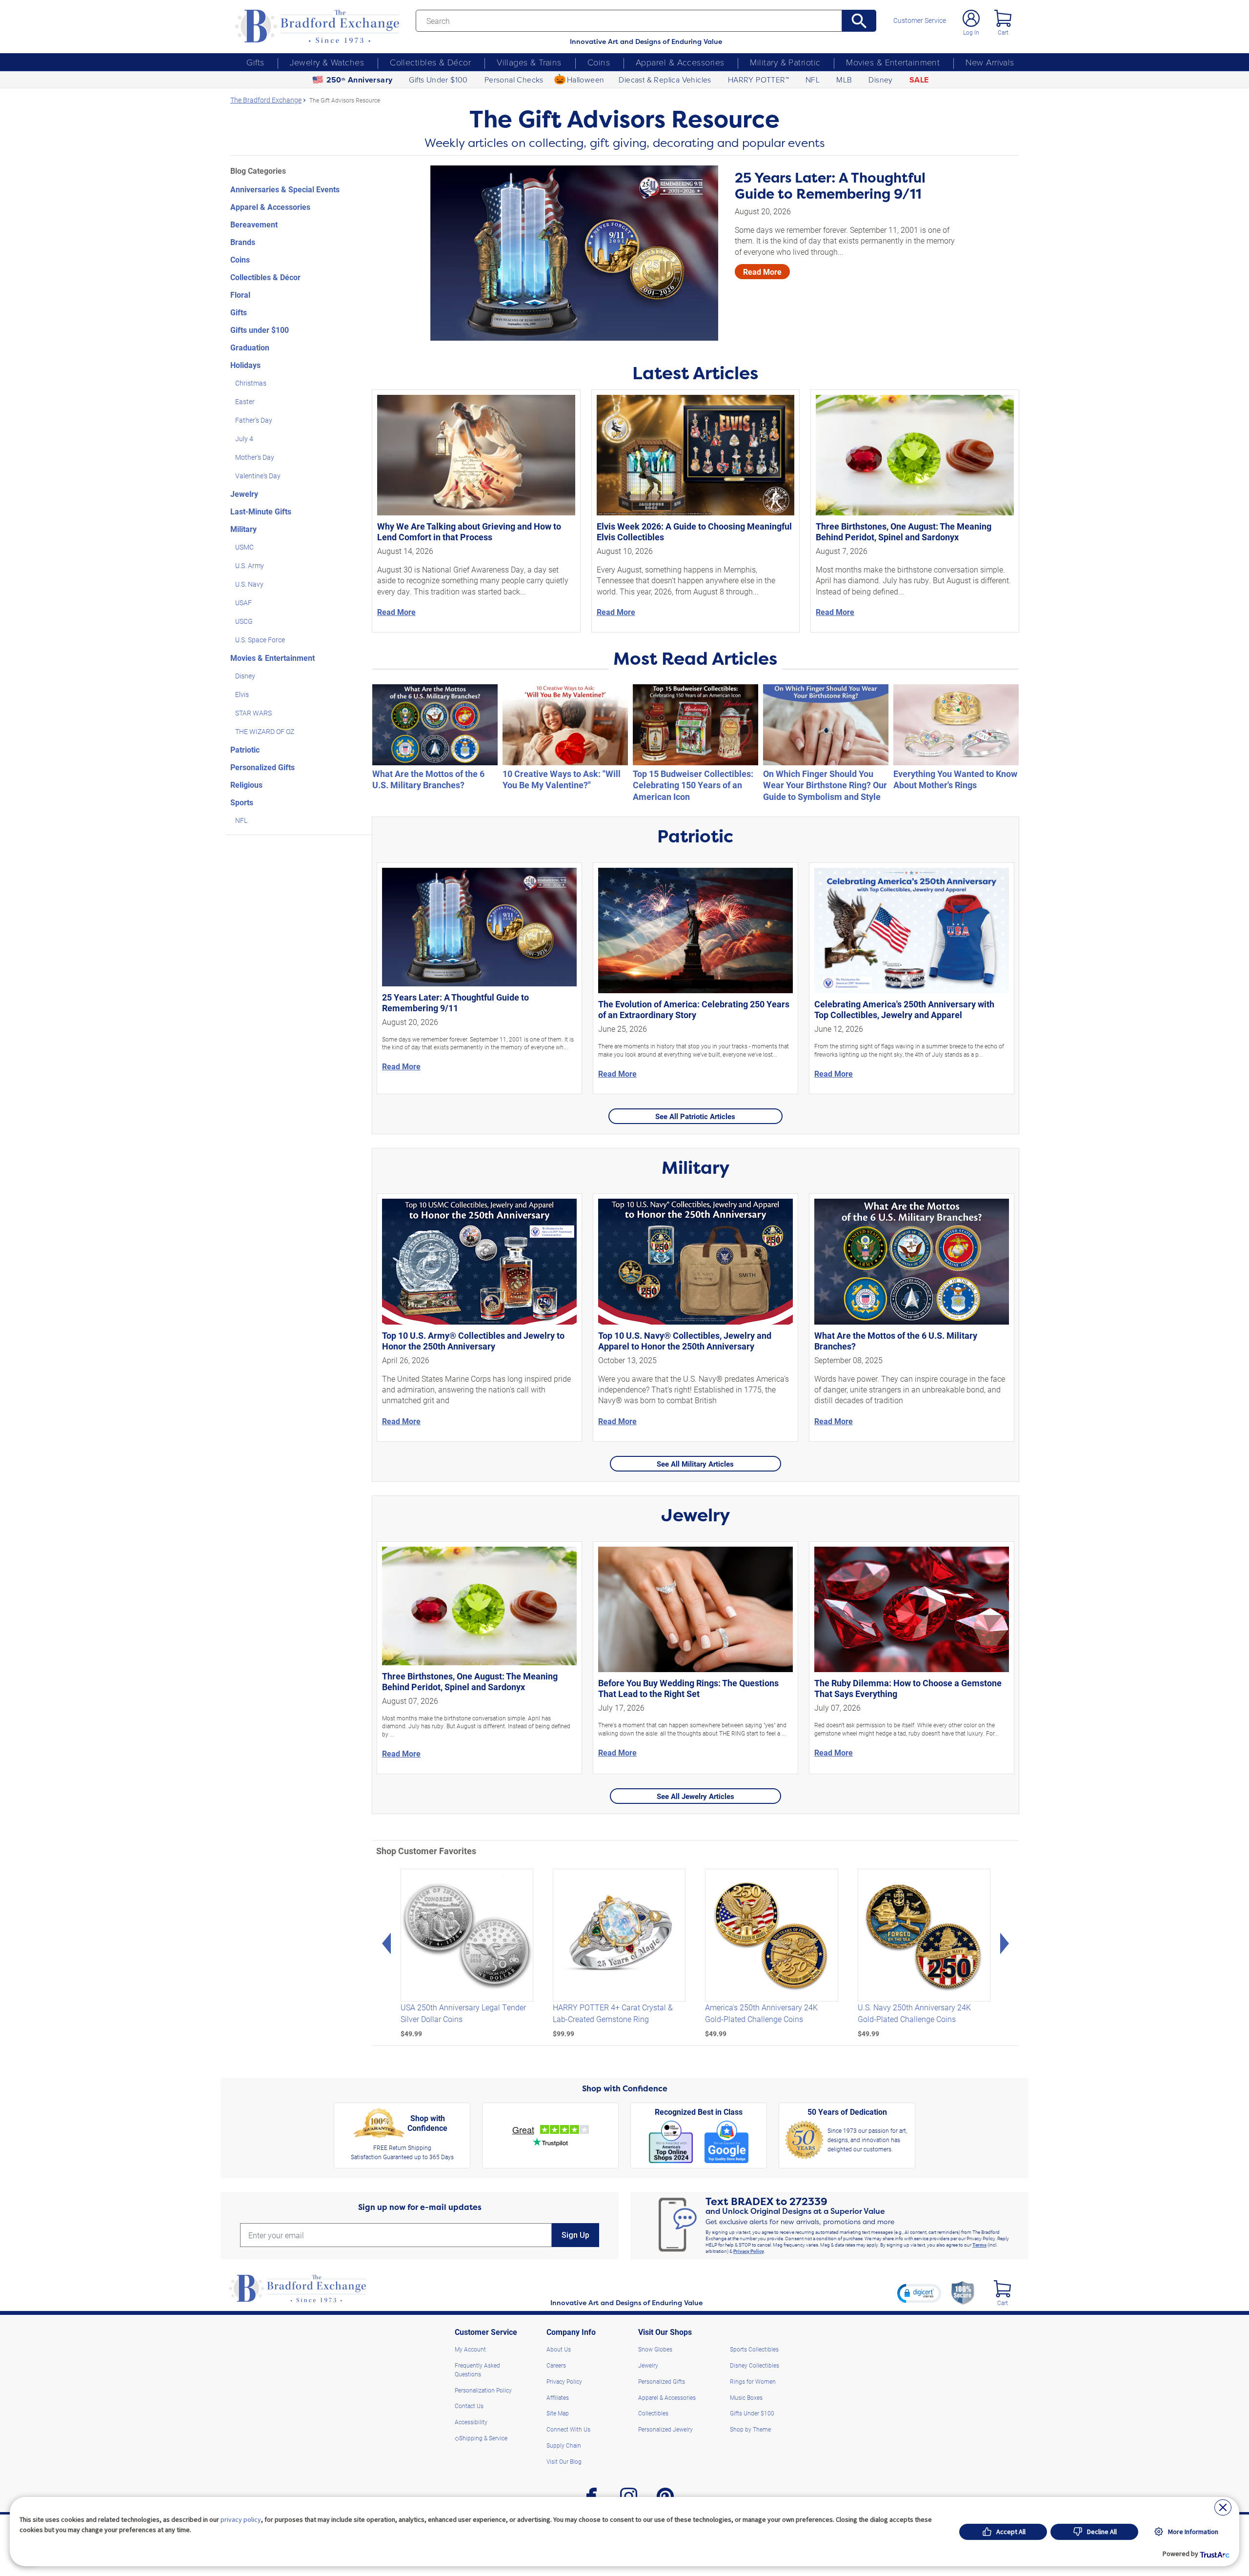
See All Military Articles (695, 1464)
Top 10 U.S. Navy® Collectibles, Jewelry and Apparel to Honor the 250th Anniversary (685, 1341)
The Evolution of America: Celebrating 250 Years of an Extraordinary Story (694, 1009)
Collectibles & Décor (430, 62)
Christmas (251, 383)
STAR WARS (253, 713)
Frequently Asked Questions (477, 2370)
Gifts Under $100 (438, 80)
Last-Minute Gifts (261, 511)
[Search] (859, 21)
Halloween (586, 80)
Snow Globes (655, 2349)
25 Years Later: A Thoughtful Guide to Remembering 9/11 (830, 186)
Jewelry (244, 494)
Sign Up (575, 2235)
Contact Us (469, 2406)
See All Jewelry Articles (695, 1796)
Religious (246, 785)
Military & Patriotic (785, 62)
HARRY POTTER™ (758, 80)
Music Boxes (746, 2397)
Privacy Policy (749, 2251)
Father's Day (254, 420)
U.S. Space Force (260, 640)
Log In (971, 32)
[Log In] (971, 18)
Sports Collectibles (754, 2349)
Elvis (242, 694)
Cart (1003, 32)
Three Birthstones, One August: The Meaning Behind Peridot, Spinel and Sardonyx (904, 532)
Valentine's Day (258, 476)
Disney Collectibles (755, 2365)
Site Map (558, 2413)
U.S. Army (250, 565)
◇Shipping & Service (481, 2438)
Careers (556, 2365)
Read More (762, 272)
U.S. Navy (249, 584)
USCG (244, 621)
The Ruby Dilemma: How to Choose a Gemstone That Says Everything (908, 1688)
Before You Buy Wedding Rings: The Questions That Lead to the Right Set (688, 1688)
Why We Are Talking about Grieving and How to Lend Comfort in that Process (469, 532)
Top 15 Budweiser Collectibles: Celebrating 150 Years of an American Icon (693, 785)
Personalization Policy (483, 2390)
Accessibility (471, 2422)
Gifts (255, 62)
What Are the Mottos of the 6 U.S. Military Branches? (428, 779)
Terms (979, 2245)
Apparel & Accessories (680, 62)
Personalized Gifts (262, 767)
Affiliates (558, 2397)
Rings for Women (753, 2381)
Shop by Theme (750, 2429)
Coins (599, 62)
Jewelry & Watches (327, 62)
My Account (470, 2349)
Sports (242, 802)
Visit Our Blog (564, 2461)
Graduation (250, 347)
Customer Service (920, 20)
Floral (240, 295)
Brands (243, 242)
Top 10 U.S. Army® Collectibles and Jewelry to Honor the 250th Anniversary (473, 1341)
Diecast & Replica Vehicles (665, 80)
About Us (559, 2349)
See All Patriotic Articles (695, 1116)
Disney (880, 80)
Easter (245, 401)
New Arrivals (990, 62)
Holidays (245, 365)
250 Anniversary (360, 80)
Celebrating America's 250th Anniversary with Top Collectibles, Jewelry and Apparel (904, 1009)
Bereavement (254, 224)
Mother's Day (255, 457)
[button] (919, 2293)
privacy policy (241, 2519)
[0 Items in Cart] (1003, 18)
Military (243, 529)
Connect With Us (568, 2429)
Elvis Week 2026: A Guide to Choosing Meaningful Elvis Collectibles (694, 532)
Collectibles (653, 2413)
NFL (813, 80)
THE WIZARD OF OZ (265, 731)
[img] (1002, 2289)
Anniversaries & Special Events (285, 189)
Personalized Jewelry (665, 2429)
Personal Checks (514, 80)
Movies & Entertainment (893, 62)
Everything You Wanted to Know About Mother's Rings (955, 779)
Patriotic (245, 749)
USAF (243, 603)
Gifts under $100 (260, 330)
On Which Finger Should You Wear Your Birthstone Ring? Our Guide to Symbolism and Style (825, 785)
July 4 (244, 439)
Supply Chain (564, 2445)
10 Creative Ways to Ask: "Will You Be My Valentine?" (562, 779)
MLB (844, 80)
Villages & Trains (529, 62)
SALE (919, 80)
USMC (244, 547)
